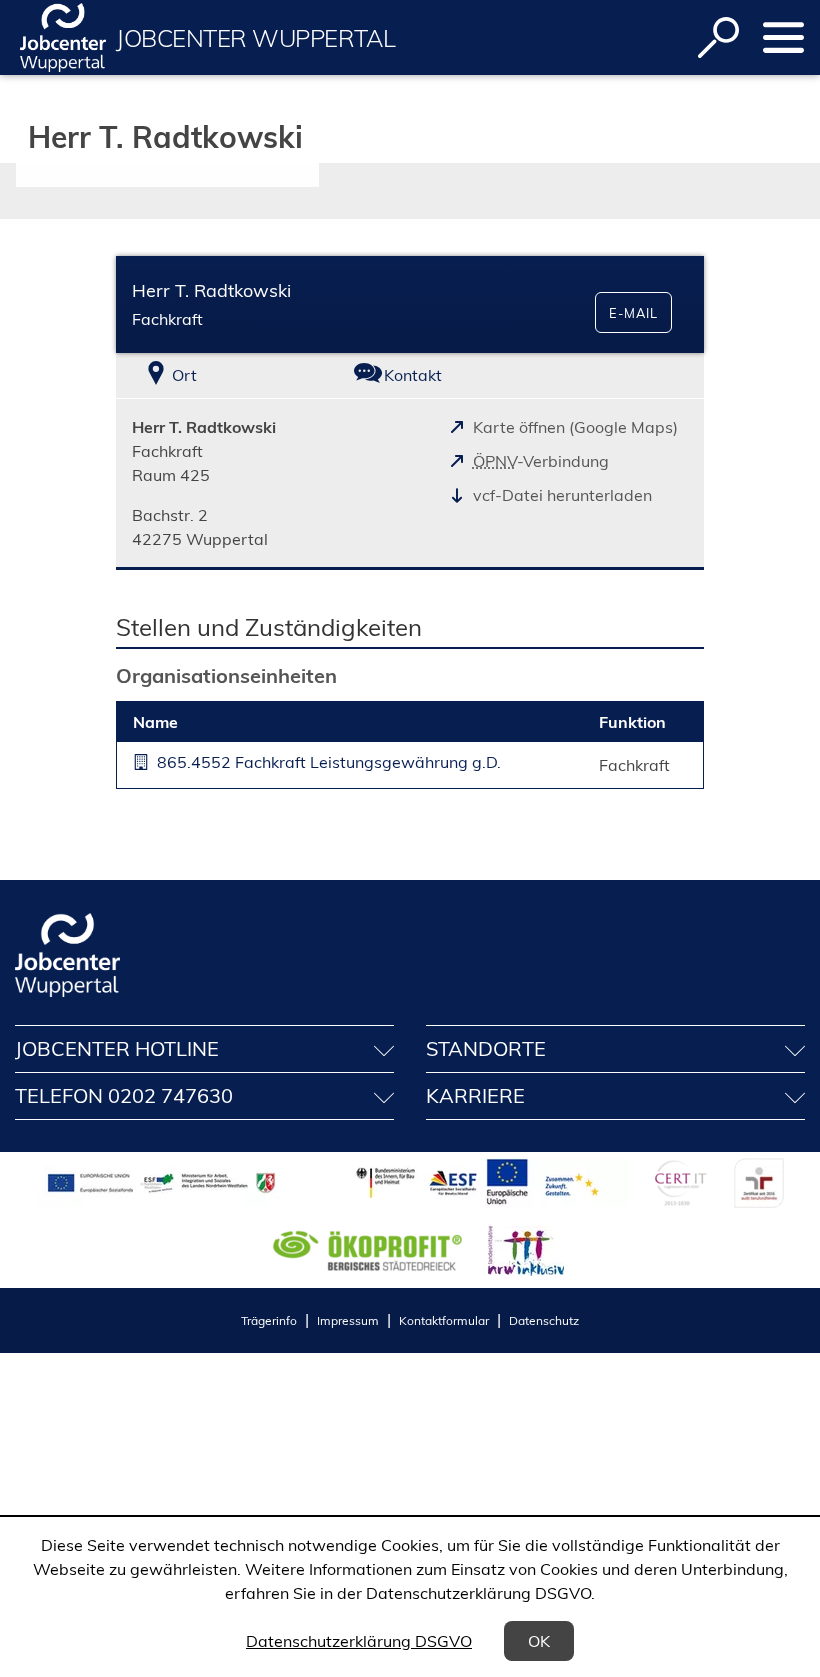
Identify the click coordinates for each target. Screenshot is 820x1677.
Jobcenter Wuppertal (255, 38)
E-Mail (633, 313)
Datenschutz (544, 1320)
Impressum (348, 1320)
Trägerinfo (269, 1320)
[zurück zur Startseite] (63, 37)
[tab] (214, 375)
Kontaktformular (444, 1320)
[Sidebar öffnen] (783, 37)
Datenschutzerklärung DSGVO (359, 1641)
